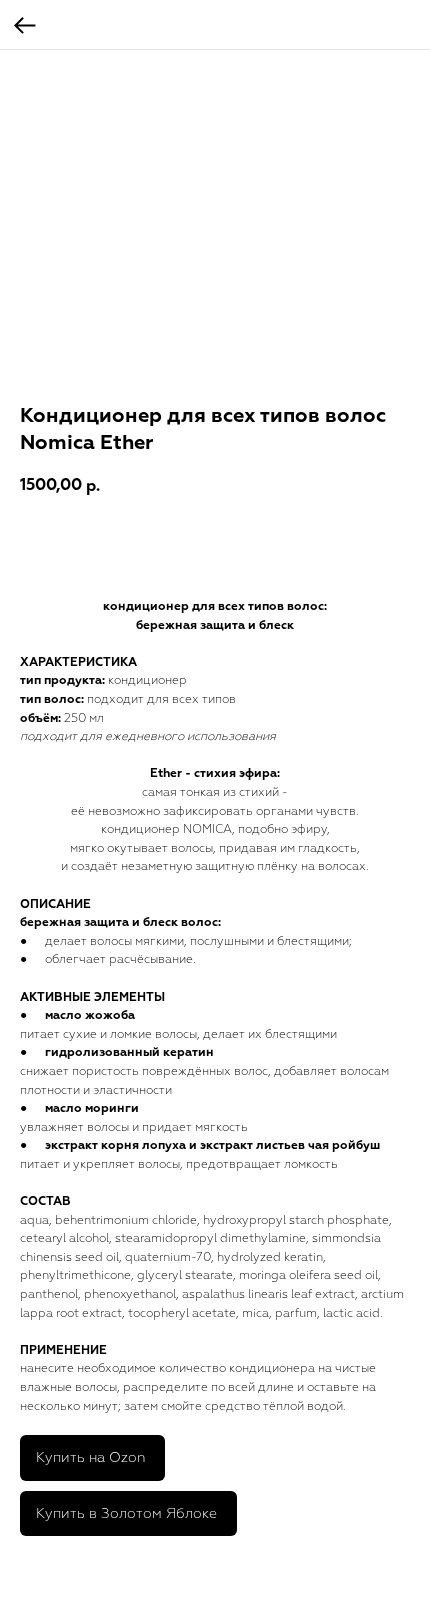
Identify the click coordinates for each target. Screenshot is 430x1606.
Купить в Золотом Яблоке (126, 1513)
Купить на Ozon (90, 1457)
